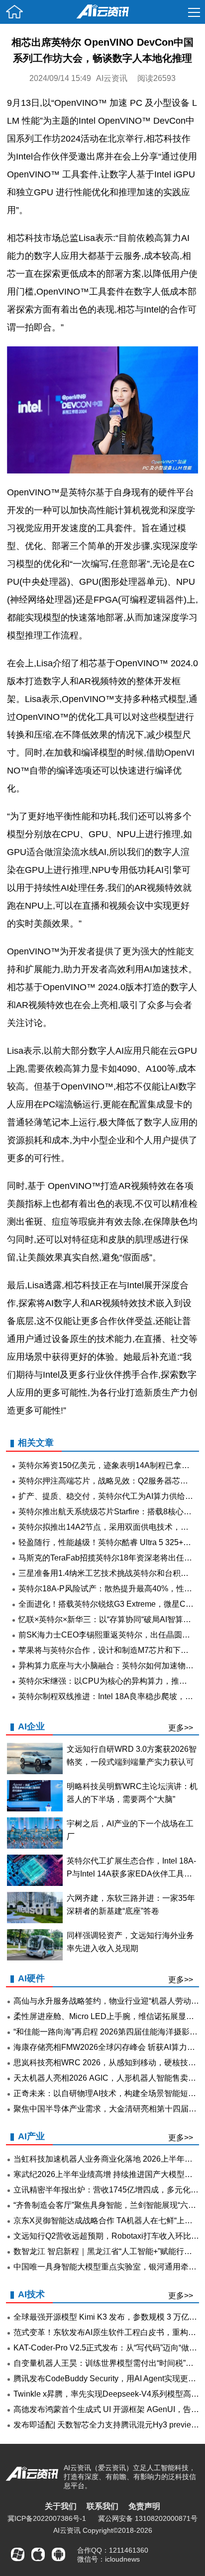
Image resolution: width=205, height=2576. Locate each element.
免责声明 (144, 2506)
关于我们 (61, 2506)
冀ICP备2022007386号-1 (47, 2518)
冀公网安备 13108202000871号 (148, 2518)
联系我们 (102, 2506)
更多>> (181, 1728)
